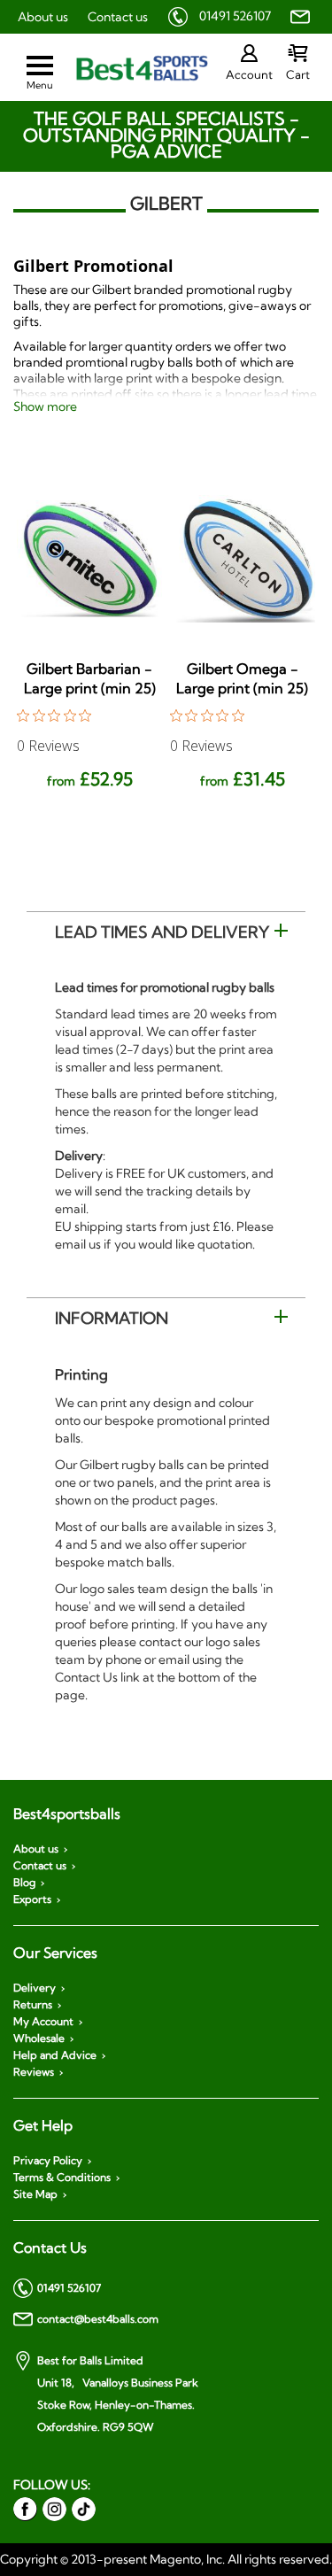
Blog (24, 1883)
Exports (32, 1899)
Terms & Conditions (62, 2178)
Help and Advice (55, 2055)
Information (112, 1318)
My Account (43, 2022)
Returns (33, 2005)
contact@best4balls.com (98, 2319)
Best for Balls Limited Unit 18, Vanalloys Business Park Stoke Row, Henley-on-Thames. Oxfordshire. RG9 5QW (118, 2394)
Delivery (35, 1988)
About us (43, 17)
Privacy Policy (48, 2161)
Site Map (35, 2194)
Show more (45, 406)
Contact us (118, 17)
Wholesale (39, 2038)
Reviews (34, 2072)
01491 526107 (235, 16)
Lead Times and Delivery (162, 932)
